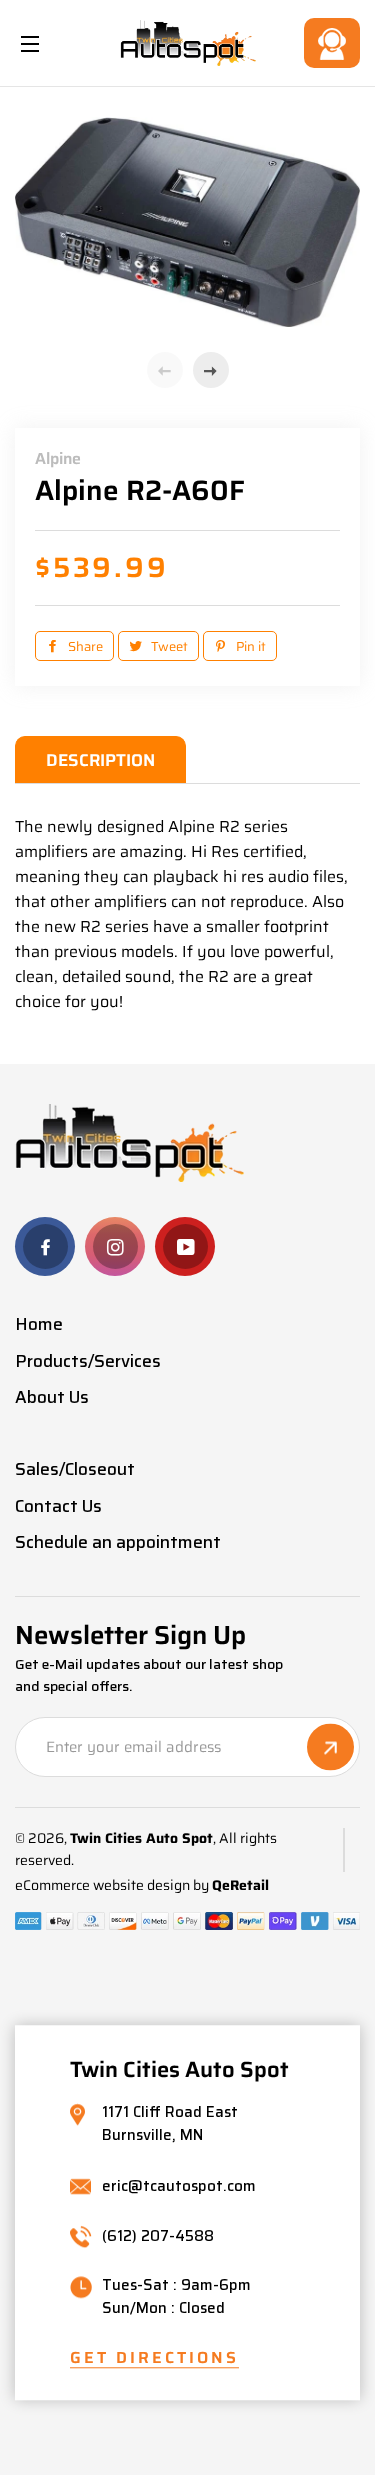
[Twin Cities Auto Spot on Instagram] (115, 1246)
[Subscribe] (330, 1747)
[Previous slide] (165, 370)
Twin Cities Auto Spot (141, 1838)
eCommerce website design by (112, 1885)
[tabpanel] (187, 222)
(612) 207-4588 (158, 2236)
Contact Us (332, 43)
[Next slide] (211, 370)
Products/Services (88, 1361)
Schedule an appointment (118, 1542)
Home (39, 1324)
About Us (52, 1397)
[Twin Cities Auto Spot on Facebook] (45, 1246)
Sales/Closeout (75, 1469)
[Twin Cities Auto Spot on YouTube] (185, 1246)
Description (100, 760)
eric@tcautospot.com (179, 2186)
